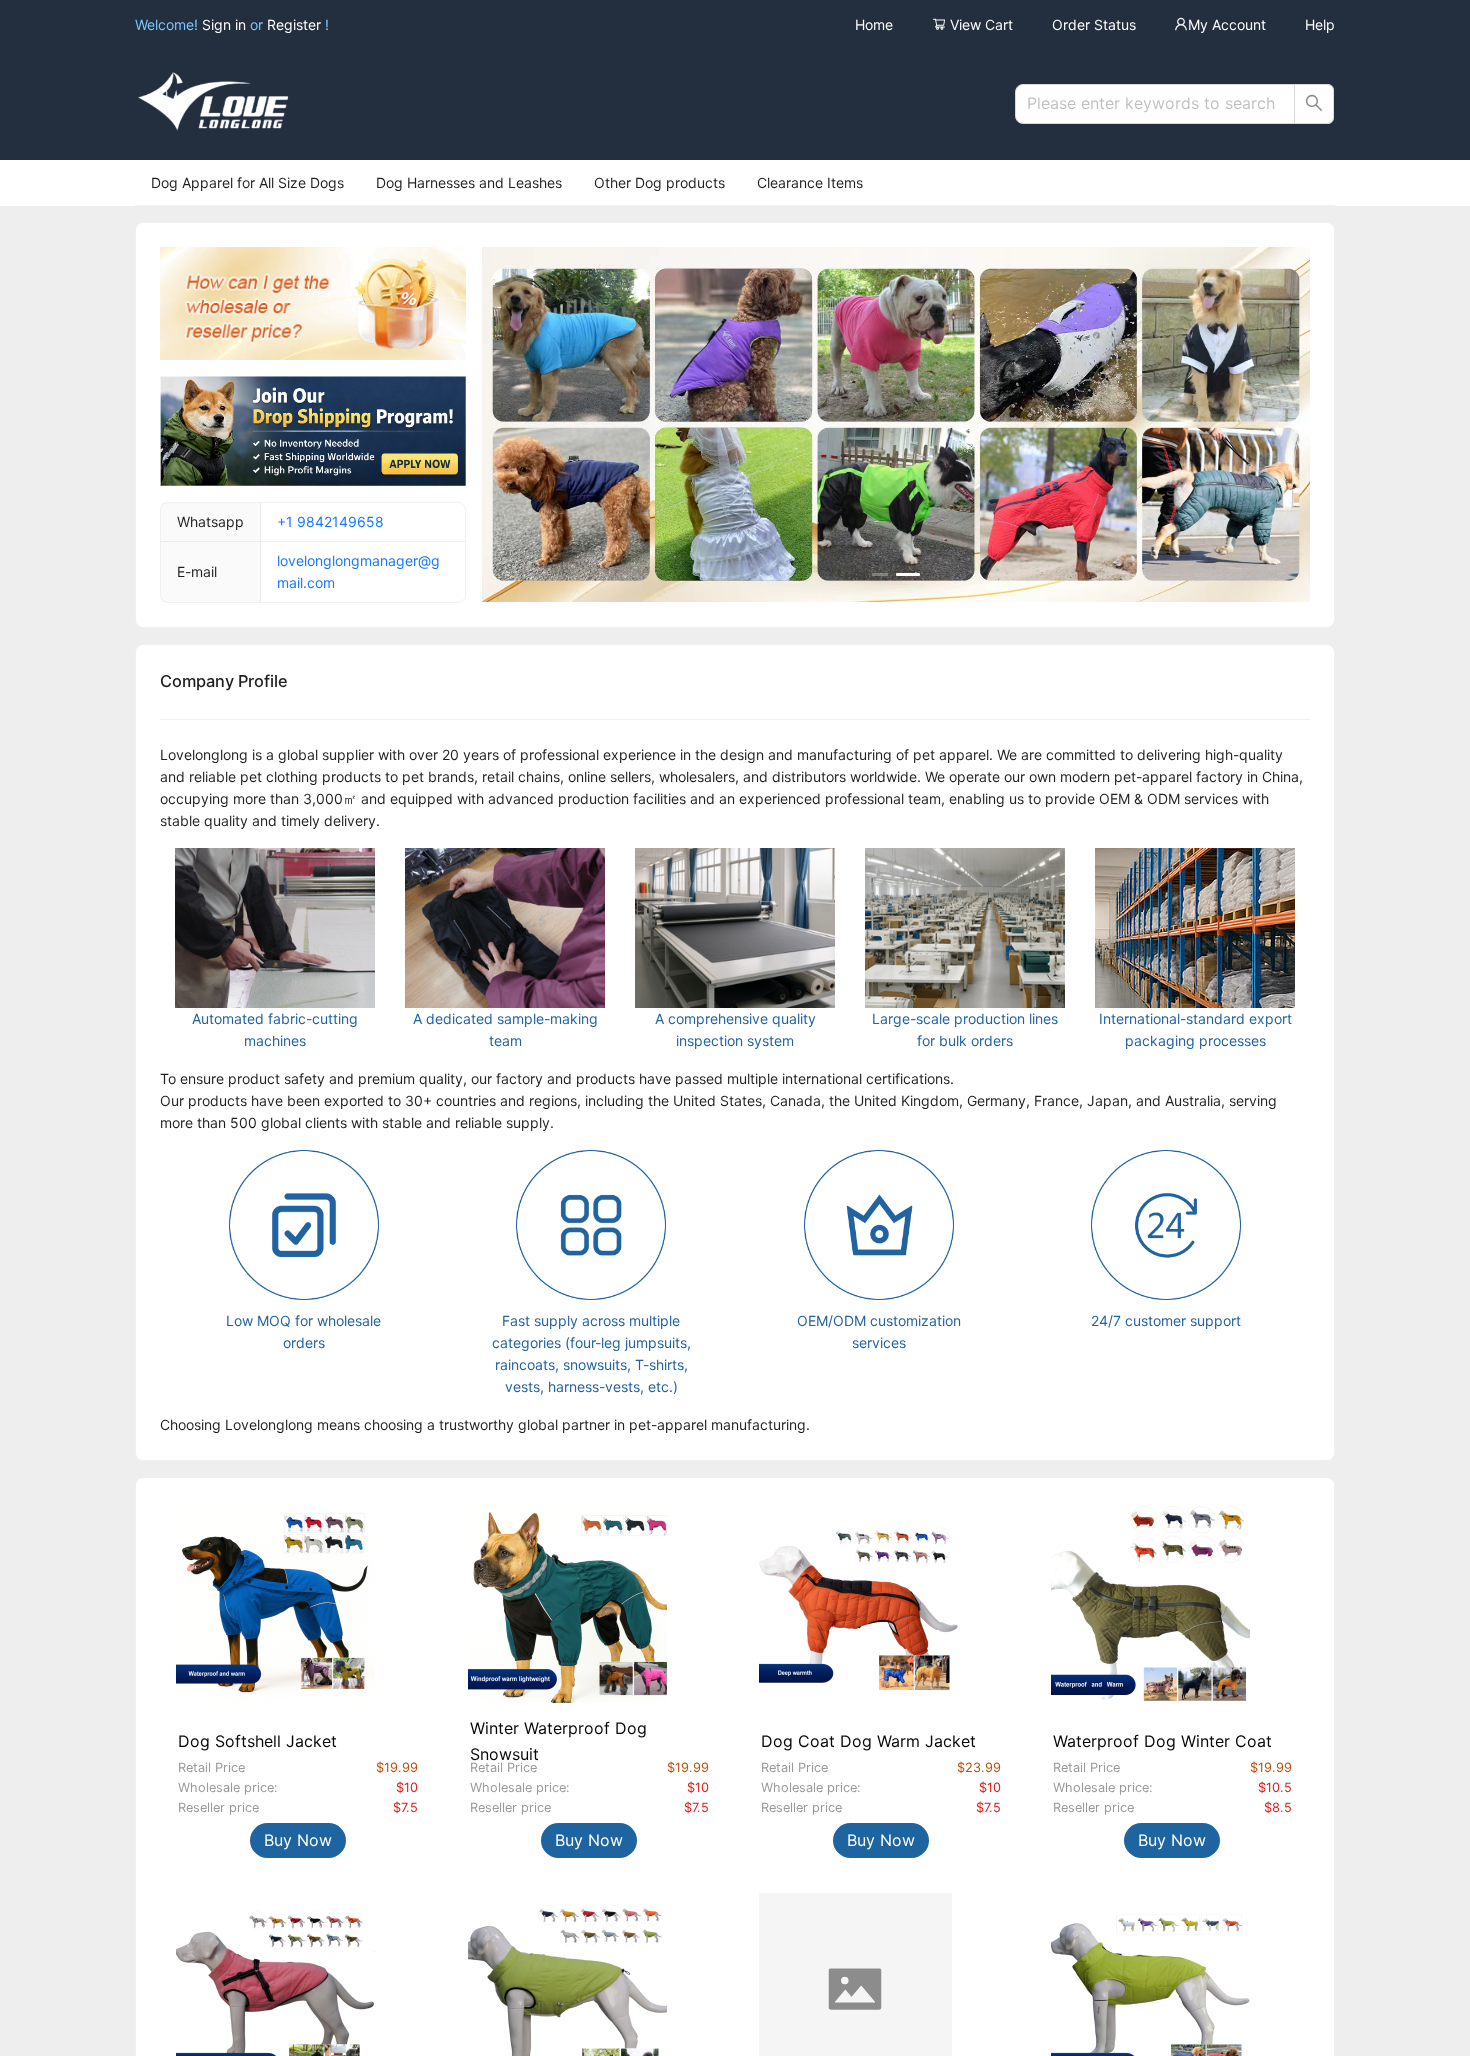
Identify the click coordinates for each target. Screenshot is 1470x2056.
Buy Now (298, 1840)
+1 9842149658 (330, 521)
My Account (1227, 24)
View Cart (979, 24)
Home (874, 24)
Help (1320, 24)
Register (294, 24)
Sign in (226, 24)
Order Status (1094, 24)
